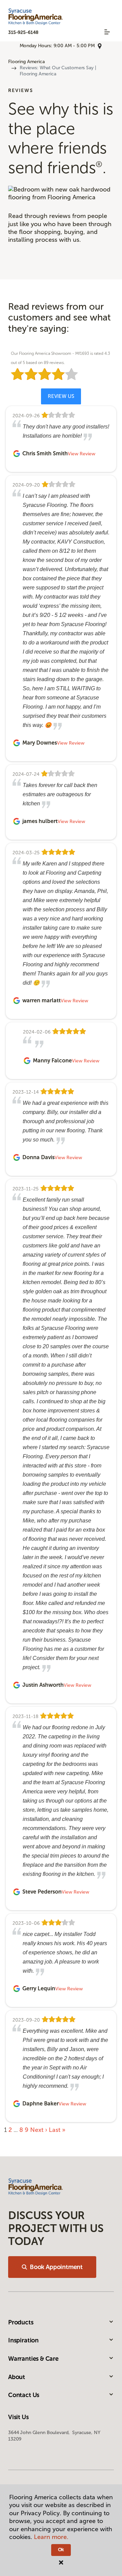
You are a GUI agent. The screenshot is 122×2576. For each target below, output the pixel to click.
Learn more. (51, 2537)
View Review (82, 454)
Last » (57, 2130)
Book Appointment (56, 2267)
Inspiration (23, 2340)
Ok (61, 2550)
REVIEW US (61, 396)
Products (21, 2322)
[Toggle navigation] (107, 32)
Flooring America (26, 62)
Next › (39, 2130)
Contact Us (24, 2395)
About (17, 2377)
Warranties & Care (33, 2359)
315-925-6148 (23, 32)
